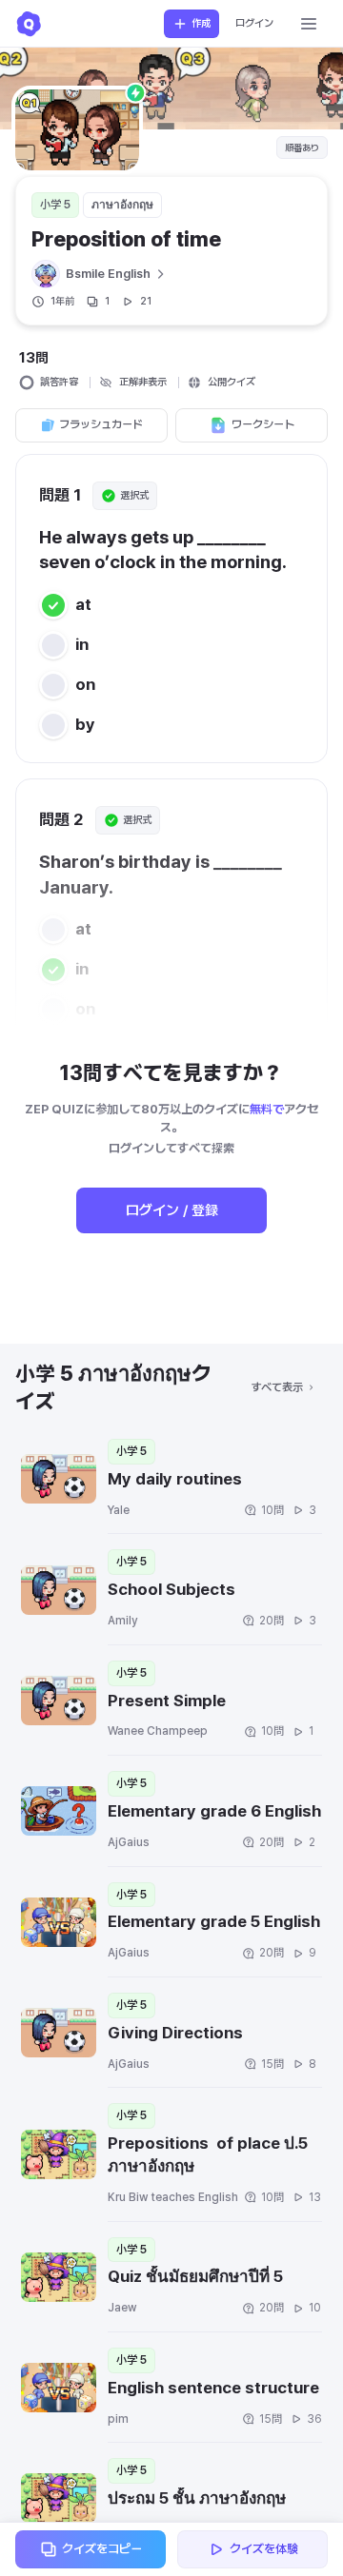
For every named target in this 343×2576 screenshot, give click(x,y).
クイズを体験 (264, 2549)
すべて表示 (277, 1387)
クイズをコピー (102, 2549)
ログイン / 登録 (172, 1210)
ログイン (254, 23)
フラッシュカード (101, 424)
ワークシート (263, 424)
